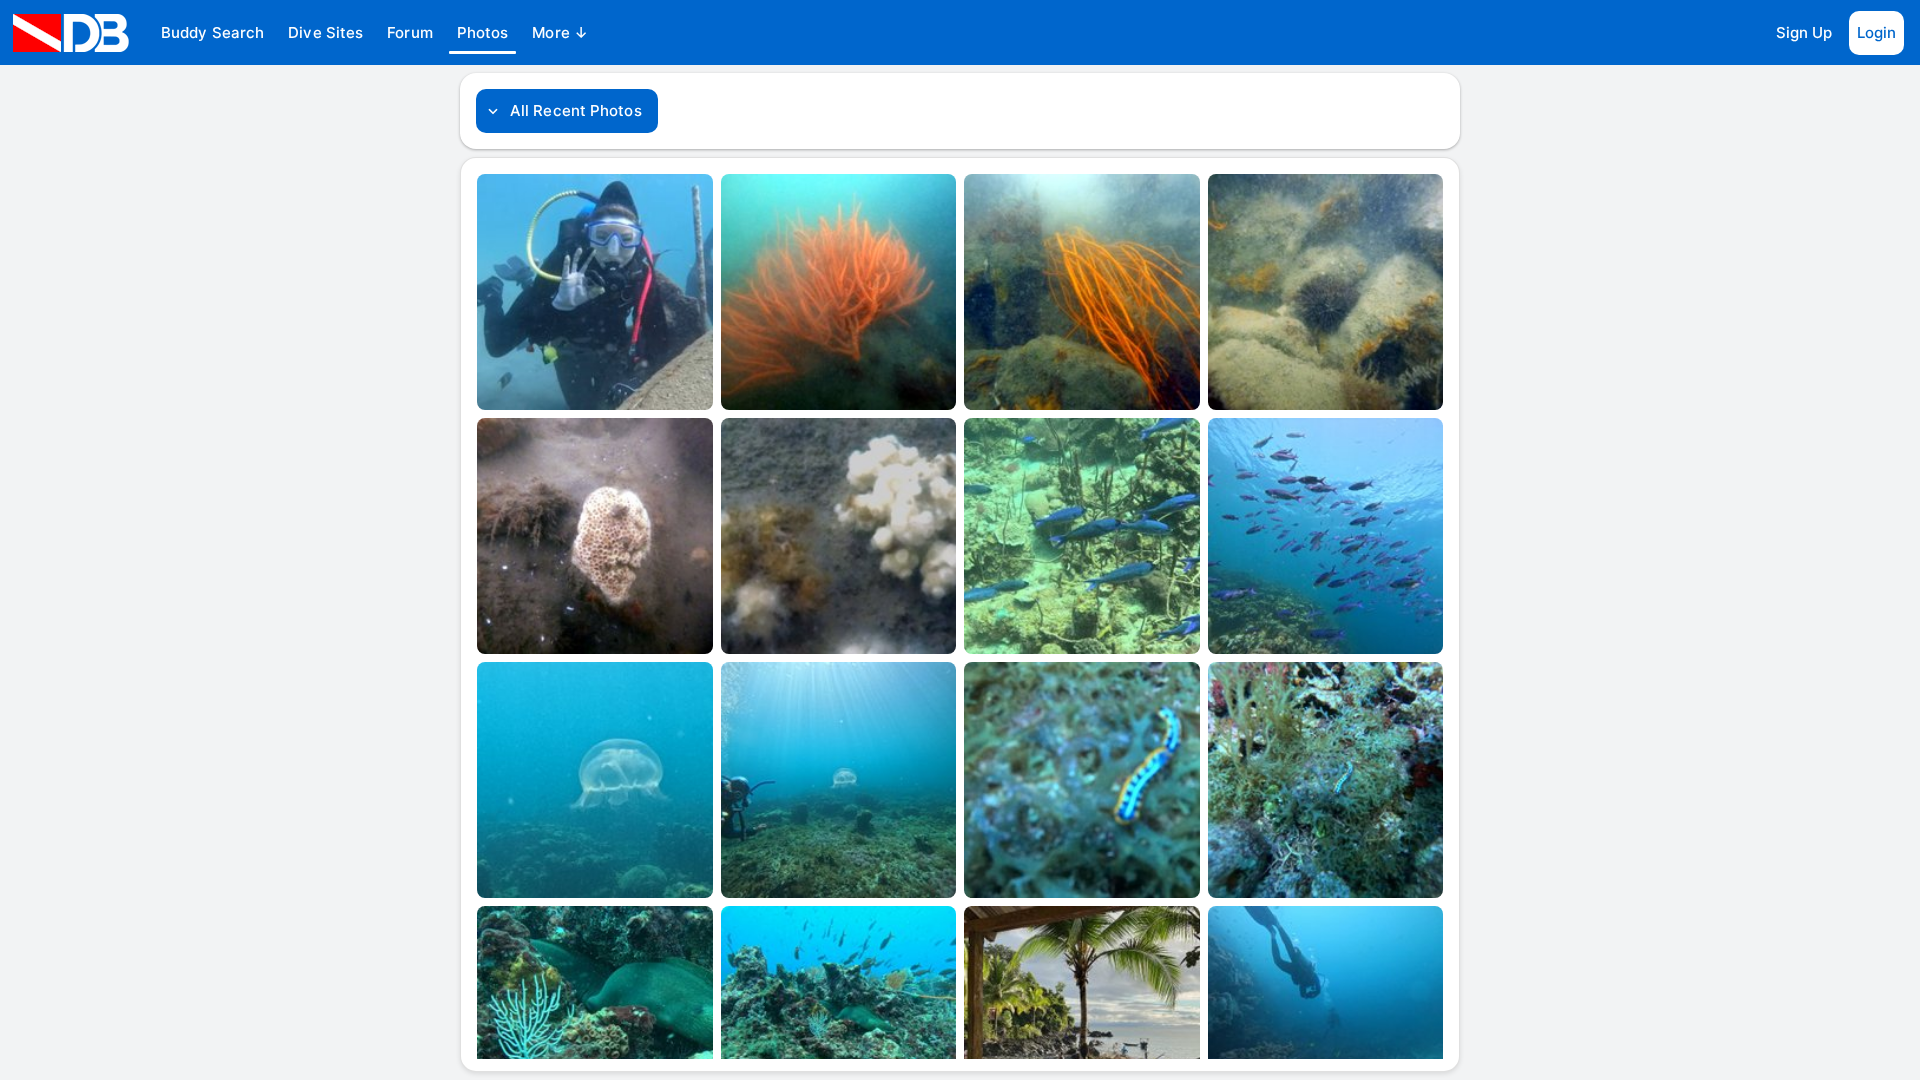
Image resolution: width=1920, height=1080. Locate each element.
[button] (212, 33)
